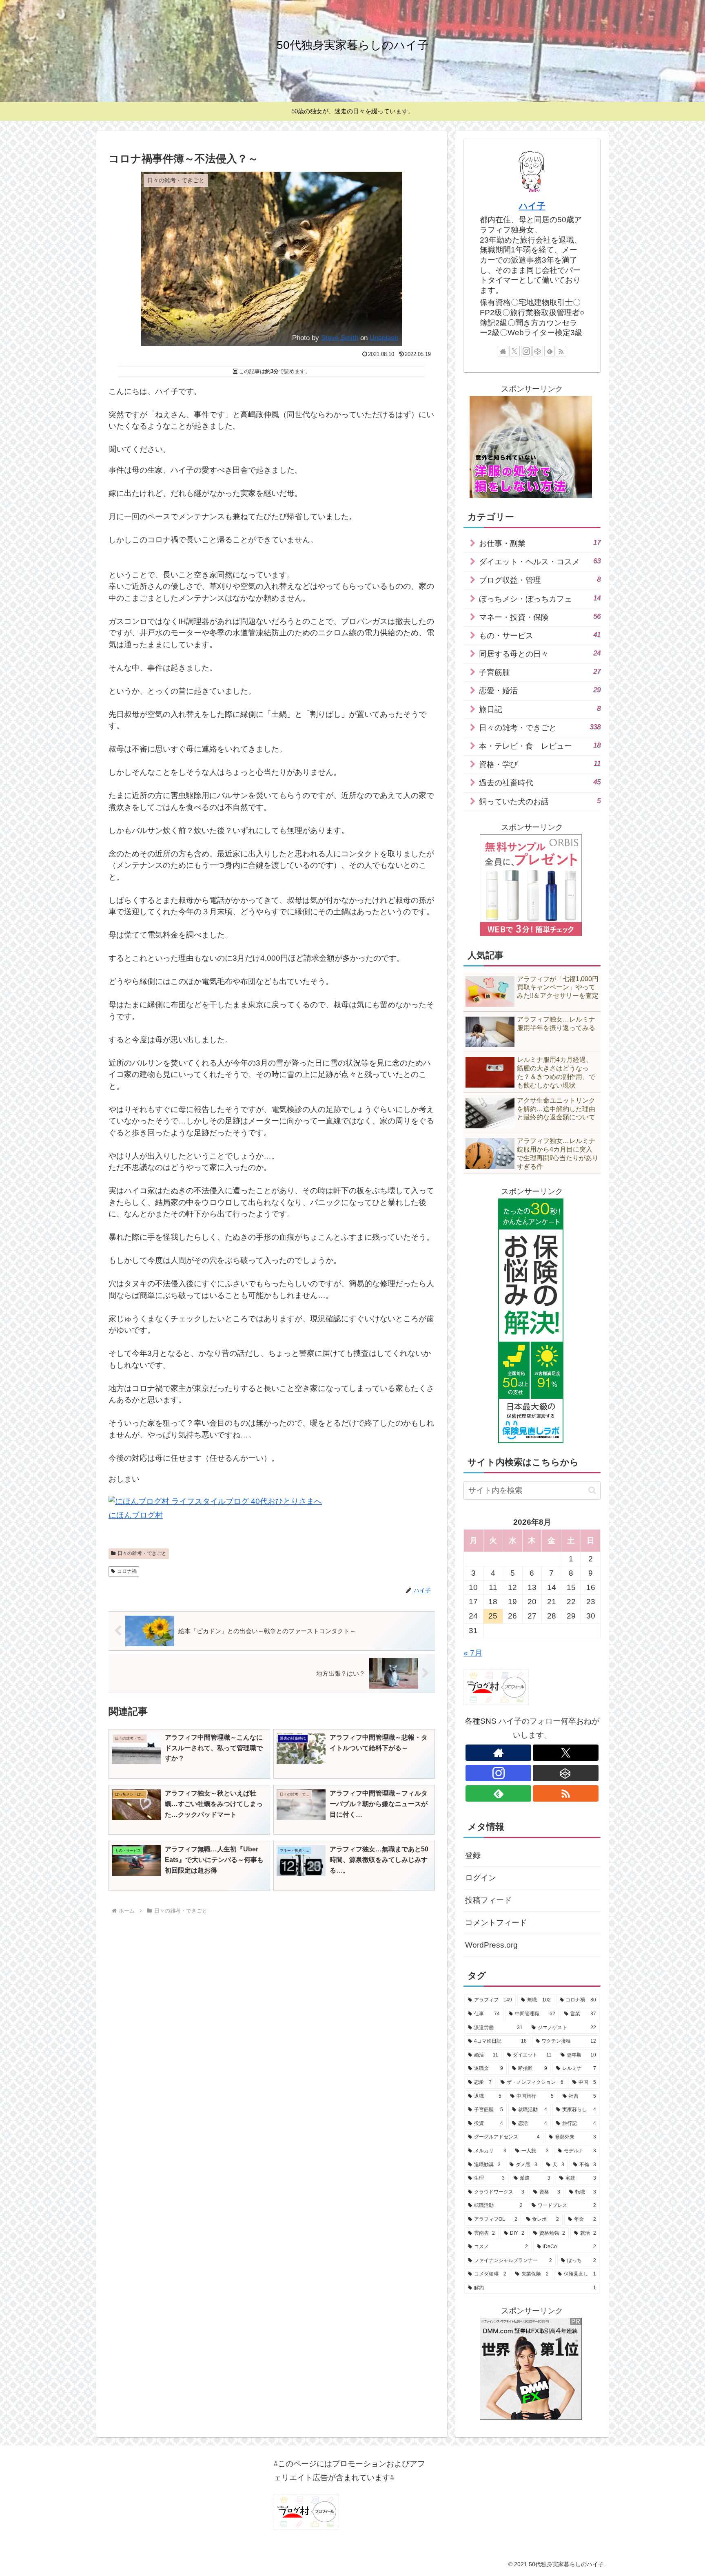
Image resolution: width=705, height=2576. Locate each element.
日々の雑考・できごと (142, 1553)
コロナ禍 (127, 1571)
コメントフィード (496, 1923)
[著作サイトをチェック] (503, 351)
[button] (592, 1490)
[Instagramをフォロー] (526, 351)
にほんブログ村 (136, 1515)
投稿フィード (488, 1900)
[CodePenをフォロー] (538, 351)
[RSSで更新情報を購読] (561, 351)
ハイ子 (532, 206)
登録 (473, 1855)
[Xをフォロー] (514, 351)
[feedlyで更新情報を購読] (550, 351)
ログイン (481, 1878)
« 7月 (473, 1653)
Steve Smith (340, 338)
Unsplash (384, 338)
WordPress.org (491, 1945)
